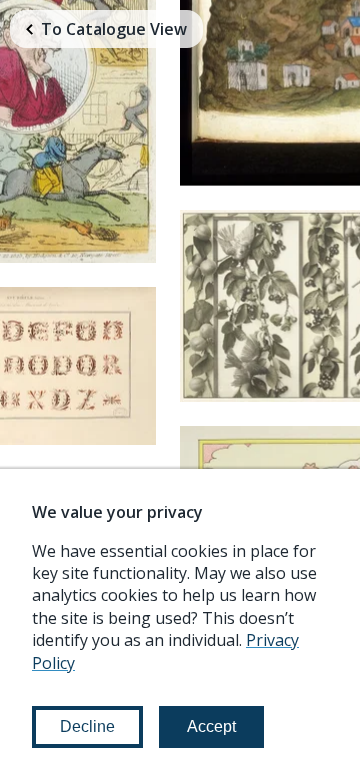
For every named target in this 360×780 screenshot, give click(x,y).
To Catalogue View (114, 29)
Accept (211, 726)
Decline (87, 726)
